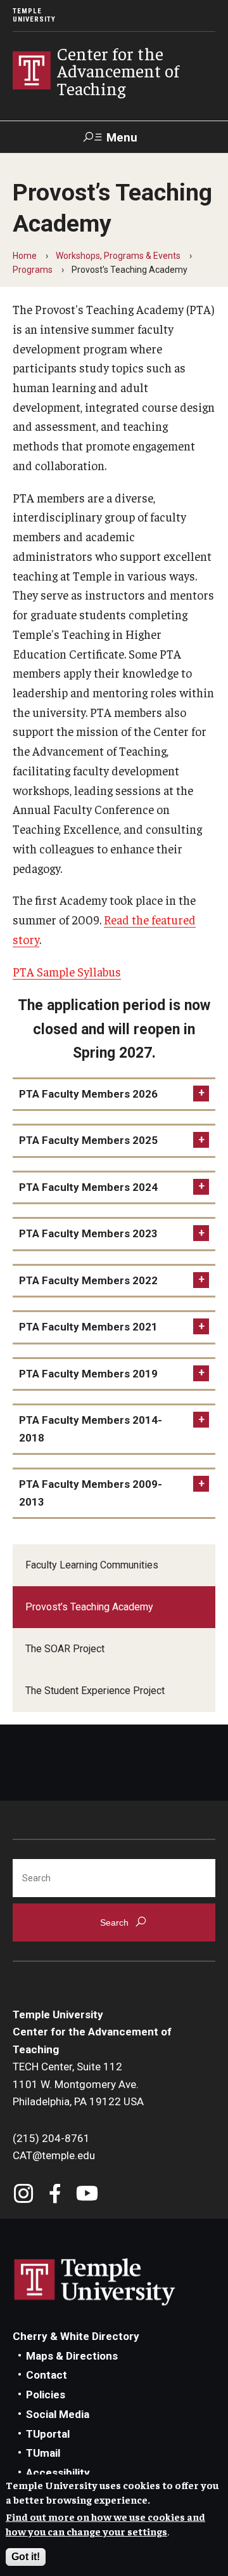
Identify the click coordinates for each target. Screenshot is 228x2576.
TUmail (43, 2453)
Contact (47, 2375)
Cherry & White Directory (76, 2336)
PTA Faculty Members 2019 (88, 1374)
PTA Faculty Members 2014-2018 (91, 1429)
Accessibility (58, 2473)
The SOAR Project (65, 1649)
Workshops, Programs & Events (118, 256)
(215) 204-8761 (51, 2138)
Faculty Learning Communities (92, 1565)
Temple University (34, 15)
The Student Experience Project (95, 1691)
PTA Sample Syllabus (67, 971)
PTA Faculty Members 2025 (88, 1140)
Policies (46, 2395)
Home (25, 256)
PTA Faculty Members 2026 (88, 1094)
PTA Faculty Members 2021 (88, 1327)
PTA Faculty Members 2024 (88, 1187)
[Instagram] (24, 2195)
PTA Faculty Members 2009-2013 (91, 1493)
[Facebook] (55, 2195)
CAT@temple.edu (54, 2155)
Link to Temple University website (95, 2282)
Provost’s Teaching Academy (89, 1607)
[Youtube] (87, 2195)
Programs (33, 270)
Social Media (58, 2414)
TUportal (48, 2434)
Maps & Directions (72, 2356)
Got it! (26, 2557)
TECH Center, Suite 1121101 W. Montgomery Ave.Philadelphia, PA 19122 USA (78, 2084)
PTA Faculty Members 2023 (88, 1233)
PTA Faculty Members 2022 (88, 1280)
